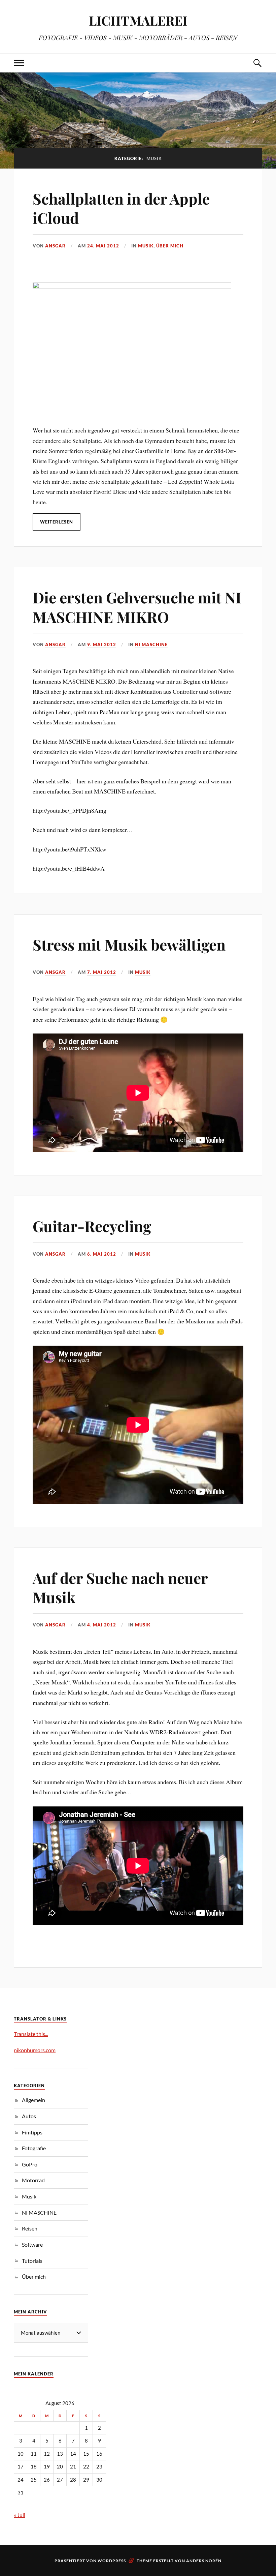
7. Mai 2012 (102, 972)
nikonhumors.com (35, 2050)
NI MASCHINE (151, 645)
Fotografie (34, 2148)
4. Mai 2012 (102, 1625)
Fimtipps (32, 2132)
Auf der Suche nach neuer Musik (120, 1587)
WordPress (112, 2561)
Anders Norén (204, 2561)
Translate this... (31, 2034)
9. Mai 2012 (102, 645)
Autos (29, 2116)
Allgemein (33, 2100)
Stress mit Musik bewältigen (129, 944)
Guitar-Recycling (92, 1226)
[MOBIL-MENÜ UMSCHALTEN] (19, 63)
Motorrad (33, 2180)
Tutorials (32, 2261)
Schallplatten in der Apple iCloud (121, 208)
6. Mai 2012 (102, 1254)
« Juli (20, 2515)
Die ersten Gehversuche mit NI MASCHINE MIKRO (137, 607)
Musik (146, 246)
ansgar (55, 246)
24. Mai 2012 (103, 246)
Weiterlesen (57, 522)
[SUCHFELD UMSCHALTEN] (257, 63)
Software (32, 2244)
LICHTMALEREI (138, 20)
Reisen (30, 2228)
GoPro (30, 2164)
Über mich (170, 246)
